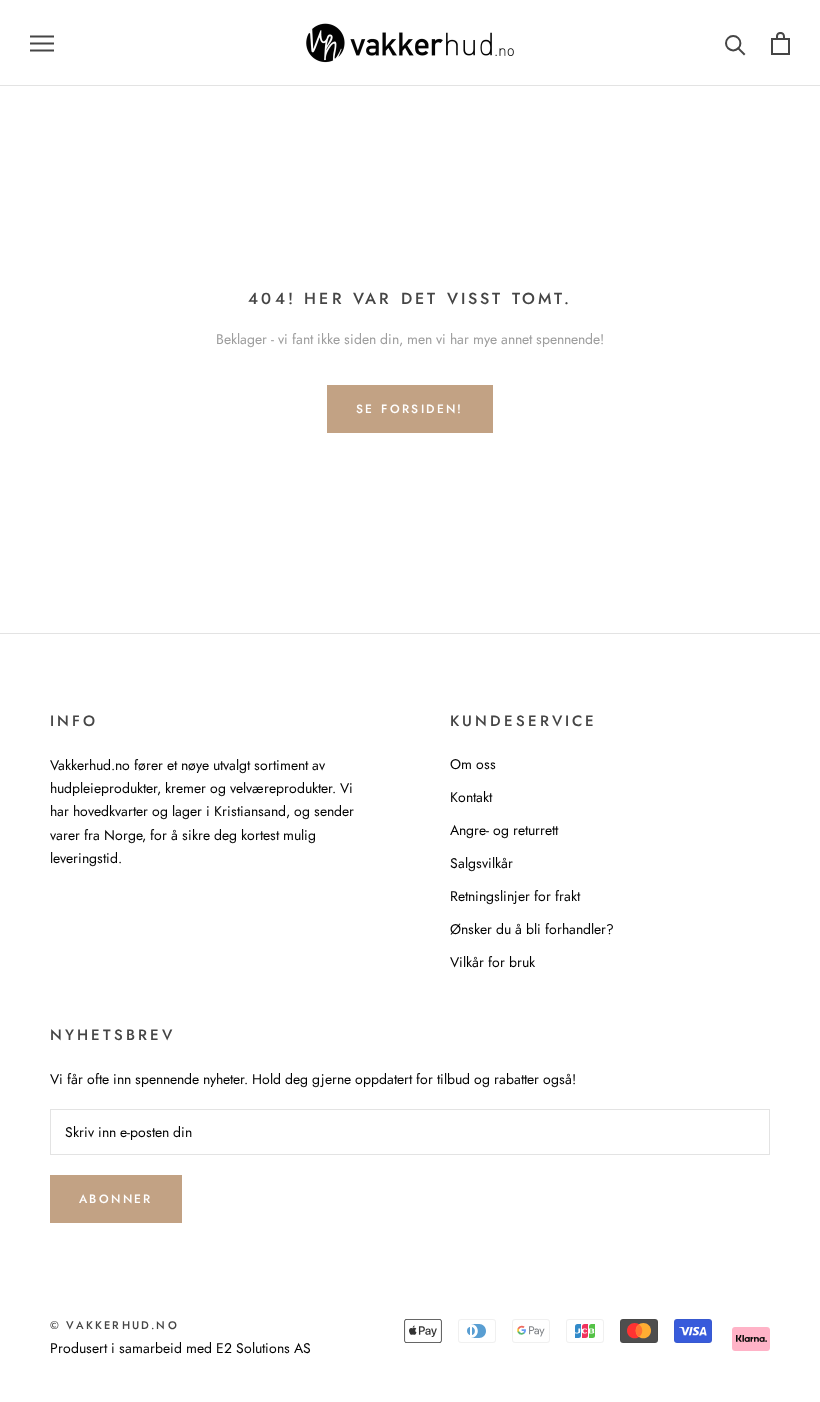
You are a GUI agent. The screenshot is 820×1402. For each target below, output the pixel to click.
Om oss (473, 764)
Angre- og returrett (504, 830)
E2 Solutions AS (263, 1348)
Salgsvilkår (481, 863)
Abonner (116, 1199)
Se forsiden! (410, 409)
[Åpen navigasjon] (42, 42)
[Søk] (735, 43)
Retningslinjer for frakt (515, 896)
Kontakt (471, 797)
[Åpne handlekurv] (780, 43)
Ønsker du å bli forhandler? (532, 929)
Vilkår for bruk (492, 962)
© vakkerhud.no (114, 1325)
